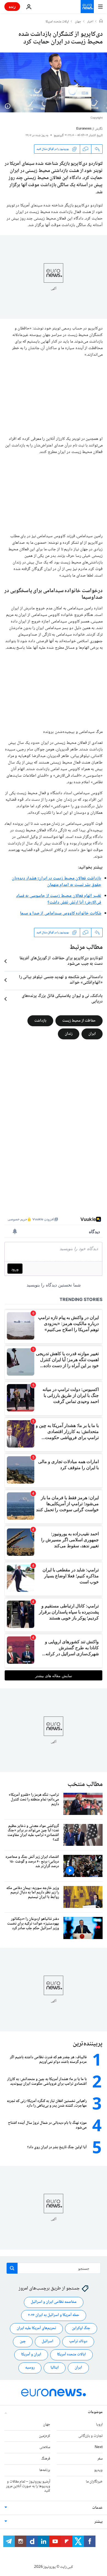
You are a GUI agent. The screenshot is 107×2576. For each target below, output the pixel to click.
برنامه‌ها (45, 2470)
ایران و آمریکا (31, 2355)
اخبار (90, 22)
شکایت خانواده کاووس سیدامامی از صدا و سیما (61, 913)
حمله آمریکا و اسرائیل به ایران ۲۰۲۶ (54, 2315)
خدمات (97, 2508)
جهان (78, 22)
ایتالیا (55, 2368)
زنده (12, 6)
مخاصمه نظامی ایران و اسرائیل (54, 2302)
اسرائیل (47, 2341)
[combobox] (54, 2268)
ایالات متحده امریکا (57, 22)
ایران (92, 1034)
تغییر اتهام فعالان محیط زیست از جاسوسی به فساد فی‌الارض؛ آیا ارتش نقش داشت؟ (59, 899)
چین (23, 2341)
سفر (100, 2459)
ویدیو (98, 2470)
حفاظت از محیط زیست (79, 1021)
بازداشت (40, 1021)
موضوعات (95, 2412)
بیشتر (98, 2522)
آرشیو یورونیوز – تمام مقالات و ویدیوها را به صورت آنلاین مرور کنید (28, 2486)
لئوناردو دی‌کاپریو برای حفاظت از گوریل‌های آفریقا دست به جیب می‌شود (61, 961)
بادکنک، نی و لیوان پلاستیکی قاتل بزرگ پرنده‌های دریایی (62, 999)
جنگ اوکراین (81, 2328)
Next (99, 2447)
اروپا (99, 2425)
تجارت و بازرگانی (91, 2436)
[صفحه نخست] (101, 22)
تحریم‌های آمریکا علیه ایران (36, 2328)
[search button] (12, 2268)
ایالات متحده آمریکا (71, 2355)
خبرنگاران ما (94, 2482)
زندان (69, 1034)
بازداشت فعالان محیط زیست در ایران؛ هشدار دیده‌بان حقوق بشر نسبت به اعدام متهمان (57, 882)
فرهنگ (46, 2459)
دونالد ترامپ (78, 2341)
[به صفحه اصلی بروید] (87, 7)
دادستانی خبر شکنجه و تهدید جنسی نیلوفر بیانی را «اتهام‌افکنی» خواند (61, 980)
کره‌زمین (45, 2436)
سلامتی (45, 2447)
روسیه (30, 2368)
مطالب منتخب (85, 1784)
